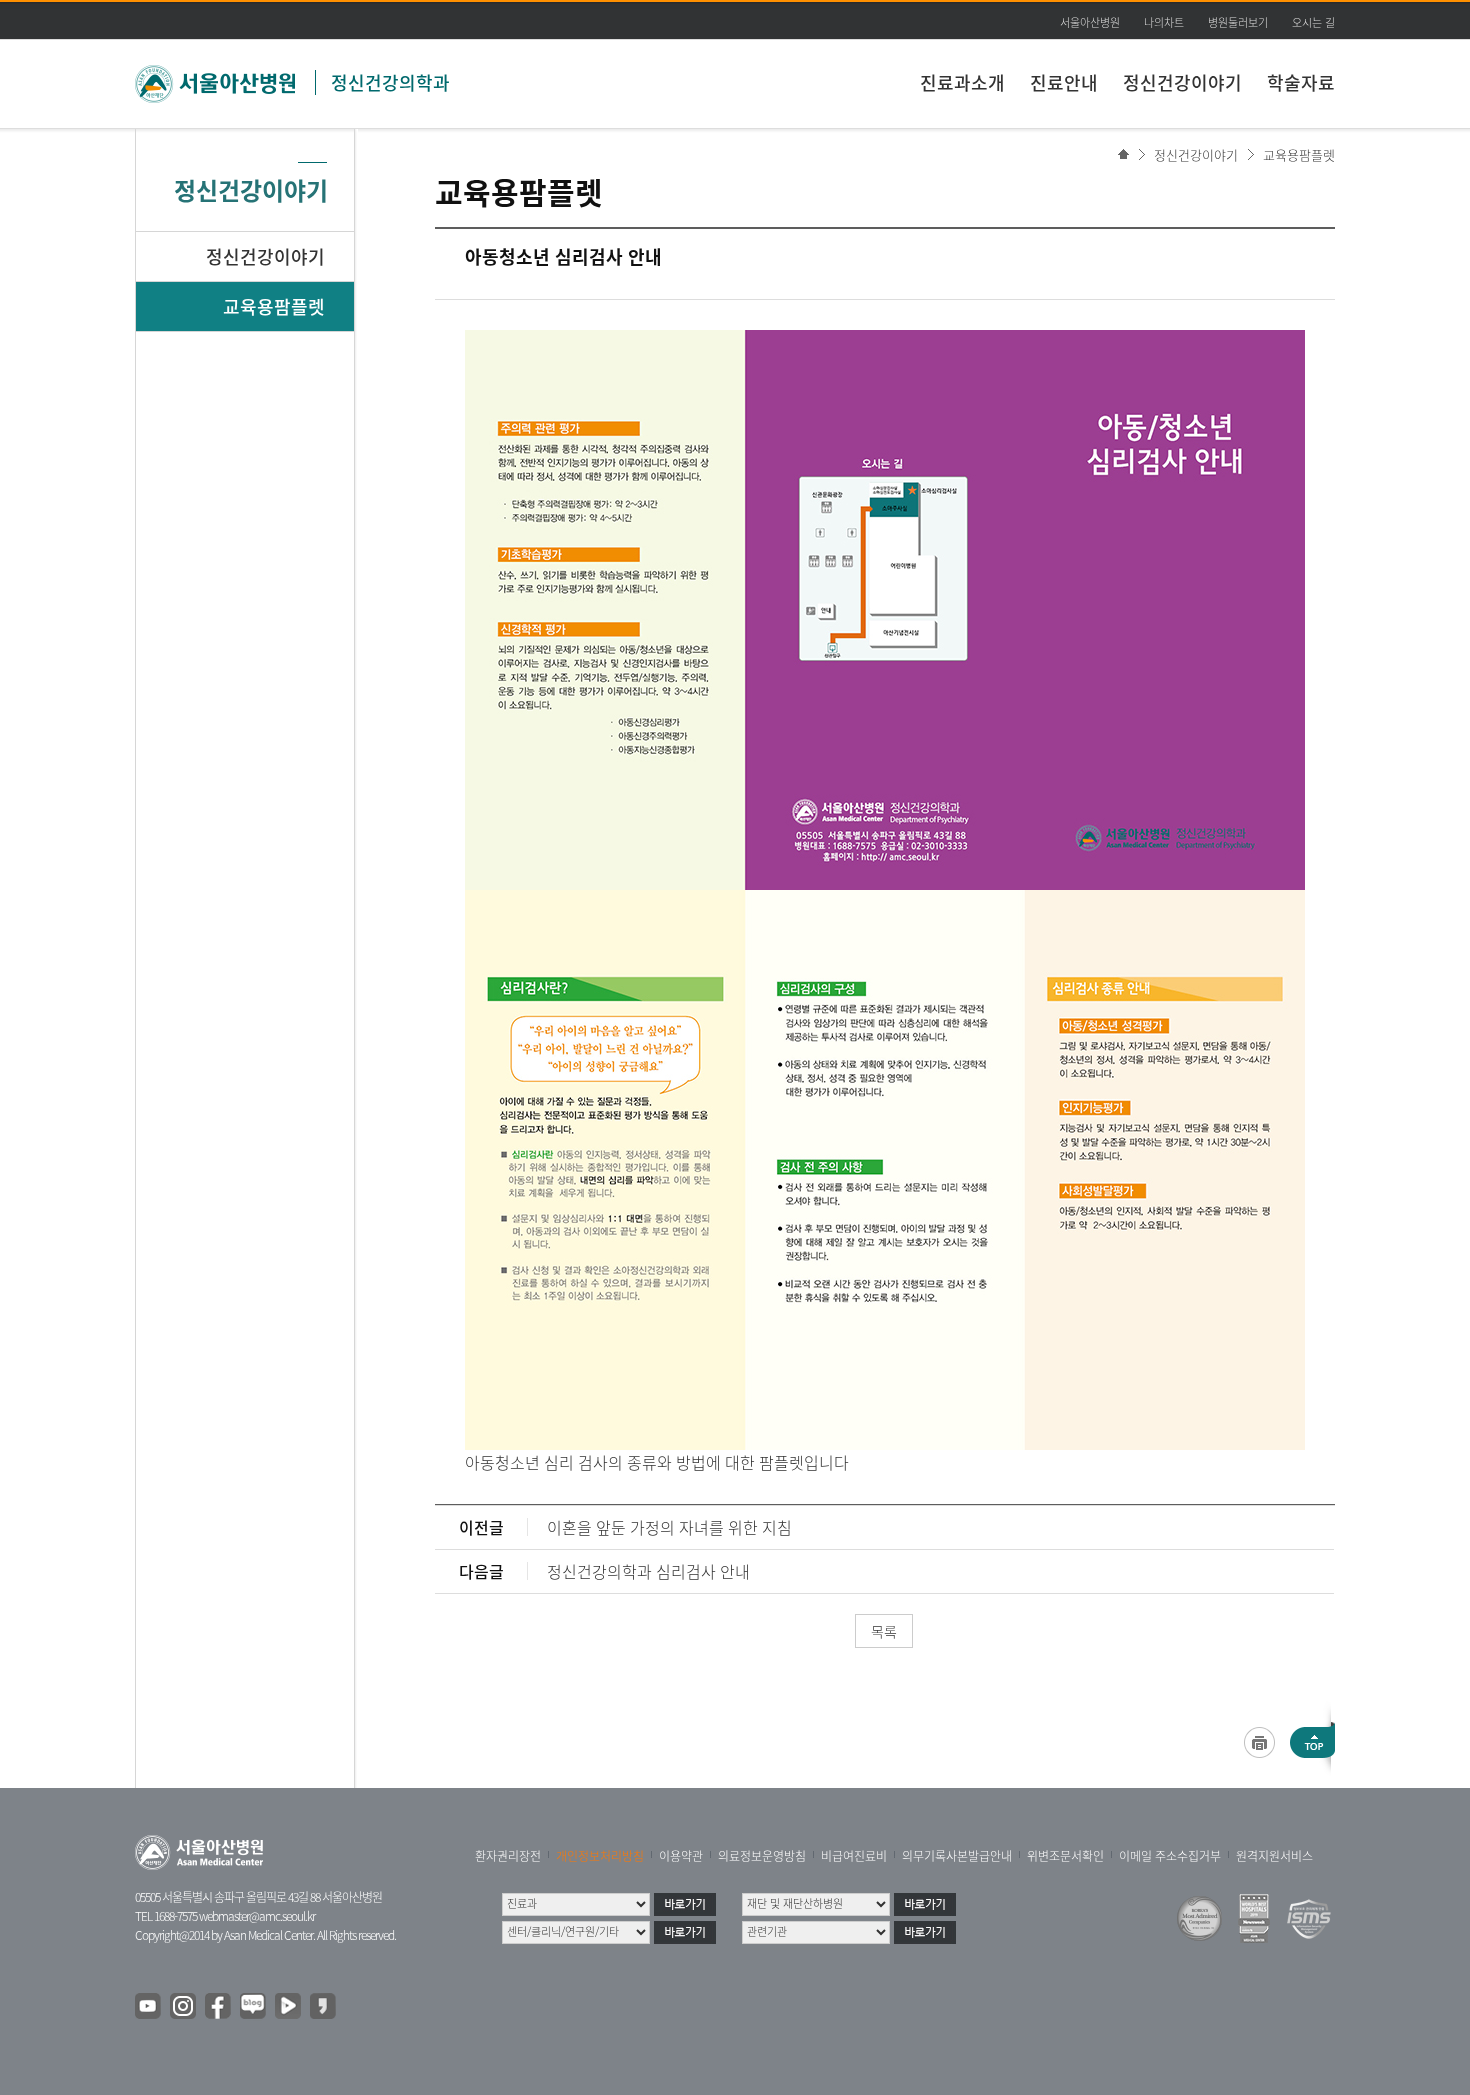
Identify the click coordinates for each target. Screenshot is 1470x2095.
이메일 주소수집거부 (1170, 1856)
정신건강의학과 (390, 82)
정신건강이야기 (1182, 82)
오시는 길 (1313, 22)
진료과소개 (962, 82)
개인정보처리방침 (600, 1856)
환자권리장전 (508, 1856)
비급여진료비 (854, 1856)
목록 (884, 1631)
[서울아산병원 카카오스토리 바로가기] (324, 2007)
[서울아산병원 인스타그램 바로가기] (184, 2007)
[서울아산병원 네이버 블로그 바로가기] (254, 2007)
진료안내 (1064, 82)
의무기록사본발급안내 (957, 1856)
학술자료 (1301, 82)
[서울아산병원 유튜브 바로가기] (149, 2007)
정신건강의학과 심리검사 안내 (648, 1571)
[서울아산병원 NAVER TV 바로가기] (289, 2007)
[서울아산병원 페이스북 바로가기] (219, 2007)
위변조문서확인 (1065, 1856)
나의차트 (1164, 22)
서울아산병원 (1090, 22)
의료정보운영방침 (762, 1856)
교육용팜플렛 (1299, 154)
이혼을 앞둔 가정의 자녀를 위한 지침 (669, 1527)
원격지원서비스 (1274, 1856)
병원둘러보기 (1238, 22)
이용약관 (681, 1856)
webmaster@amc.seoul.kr (257, 1916)
